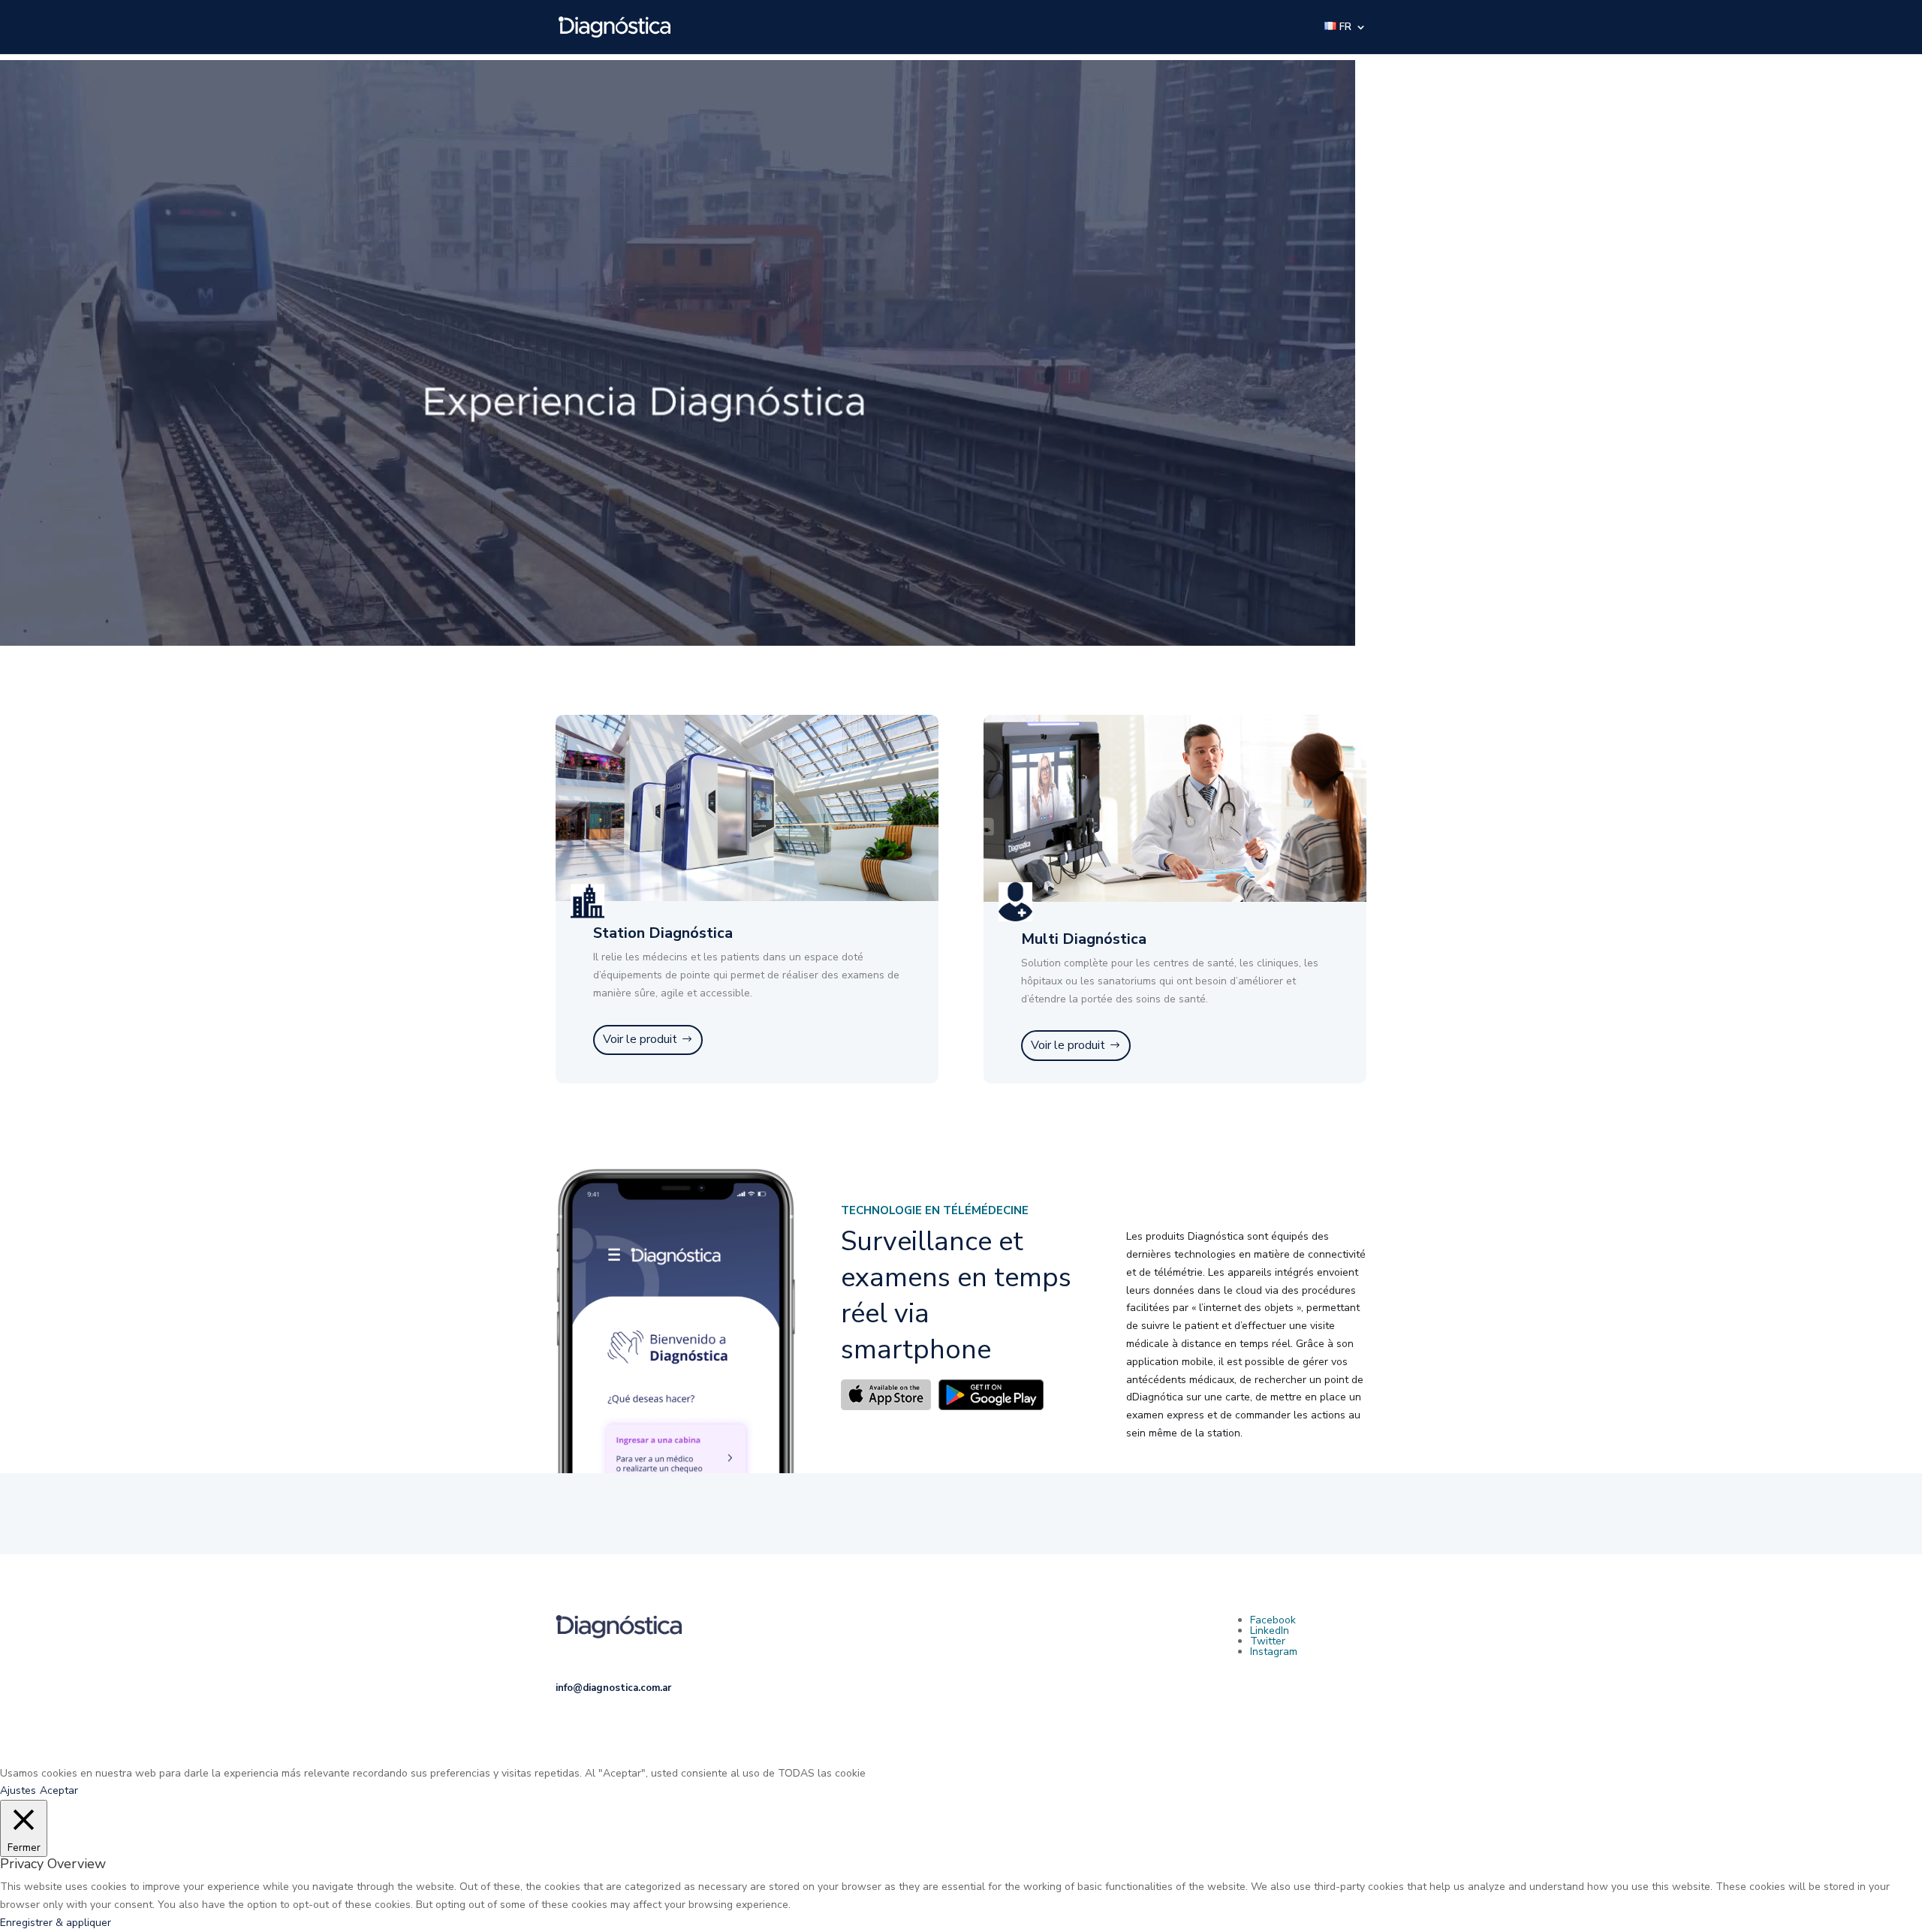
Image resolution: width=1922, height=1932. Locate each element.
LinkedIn (1270, 1631)
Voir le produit (640, 1039)
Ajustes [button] (18, 1790)
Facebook (1273, 1620)
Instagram (1274, 1652)
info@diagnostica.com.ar (613, 1688)
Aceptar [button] (59, 1790)
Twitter (1268, 1641)
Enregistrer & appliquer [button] (56, 1923)
